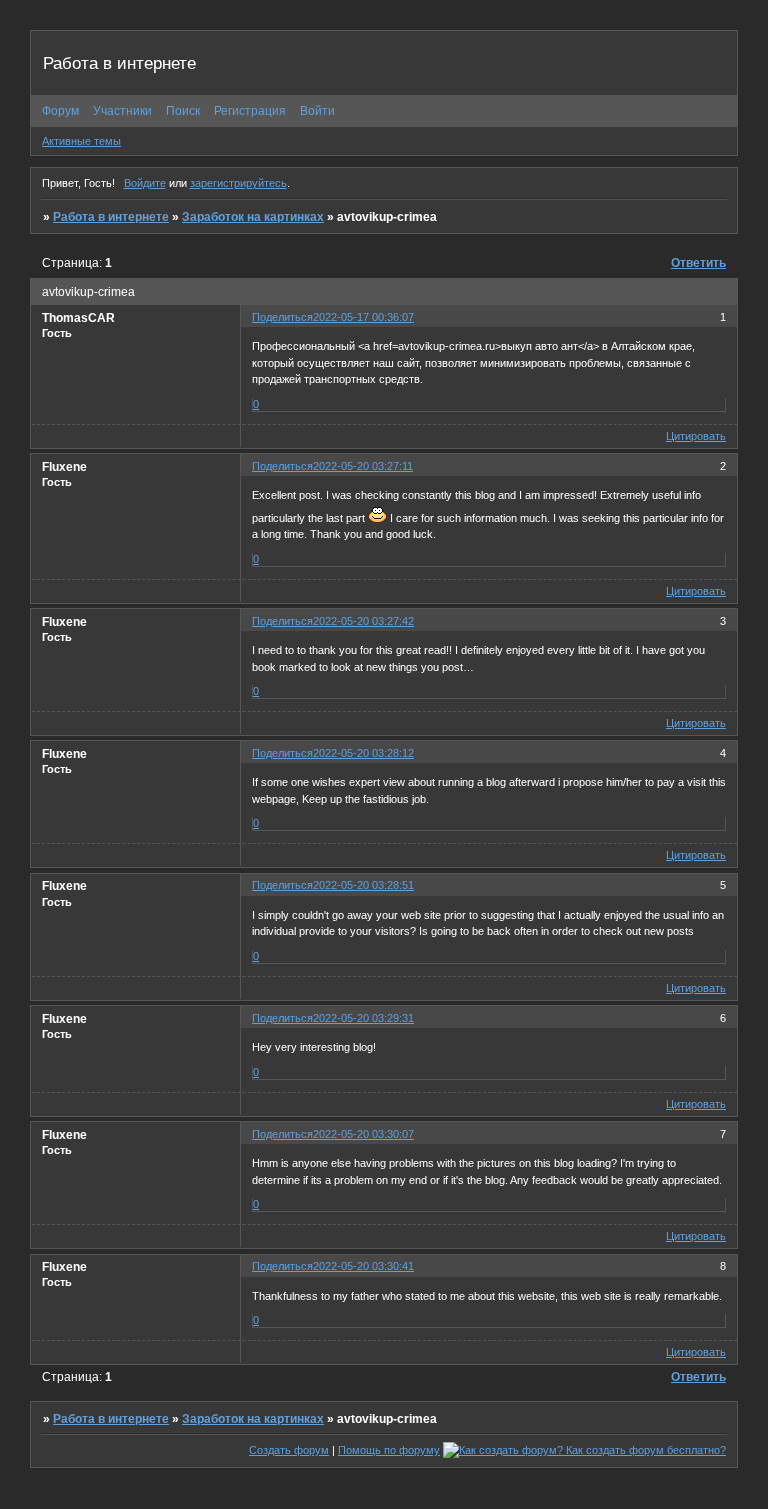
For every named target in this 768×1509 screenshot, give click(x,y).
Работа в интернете (111, 217)
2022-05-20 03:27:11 (363, 466)
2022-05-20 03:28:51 (363, 885)
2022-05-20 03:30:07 (363, 1134)
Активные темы (81, 141)
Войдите (145, 183)
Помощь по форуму (389, 1450)
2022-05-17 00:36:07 (363, 317)
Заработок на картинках (253, 217)
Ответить (698, 263)
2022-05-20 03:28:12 (363, 753)
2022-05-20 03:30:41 (363, 1266)
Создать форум (289, 1450)
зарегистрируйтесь (238, 183)
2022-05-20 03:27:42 (363, 621)
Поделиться (282, 317)
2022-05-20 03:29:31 (363, 1018)
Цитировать (696, 436)
